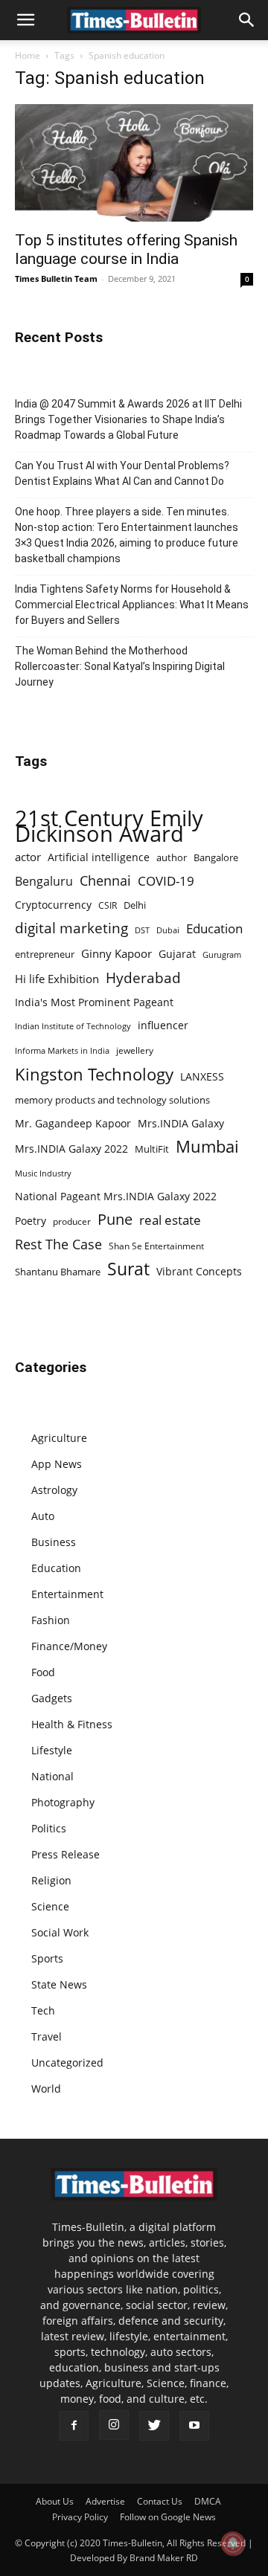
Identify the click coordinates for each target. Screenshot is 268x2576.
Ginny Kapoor (117, 953)
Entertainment (67, 1594)
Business (54, 1542)
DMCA (208, 2501)
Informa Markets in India (62, 1051)
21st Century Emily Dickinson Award (109, 826)
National (52, 1776)
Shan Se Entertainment (156, 1246)
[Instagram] (114, 2425)
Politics (49, 1828)
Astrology (54, 1490)
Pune (115, 1219)
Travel (47, 2036)
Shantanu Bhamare (58, 1272)
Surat (128, 1269)
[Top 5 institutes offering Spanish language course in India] (134, 163)
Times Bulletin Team (56, 278)
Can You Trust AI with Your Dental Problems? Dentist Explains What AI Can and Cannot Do (122, 473)
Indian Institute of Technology (73, 1026)
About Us (55, 2501)
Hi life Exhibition (57, 979)
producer (72, 1221)
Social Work (60, 1932)
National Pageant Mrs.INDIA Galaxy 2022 (116, 1196)
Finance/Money (69, 1646)
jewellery (135, 1050)
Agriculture (59, 1438)
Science (50, 1906)
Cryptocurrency (53, 905)
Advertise (105, 2501)
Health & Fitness (72, 1724)
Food (43, 1672)
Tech (43, 2010)
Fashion (51, 1620)
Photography (63, 1802)
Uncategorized (67, 2063)
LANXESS (202, 1076)
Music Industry (43, 1173)
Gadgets (52, 1698)
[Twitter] (154, 2426)
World (46, 2089)
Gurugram (222, 954)
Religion (51, 1880)
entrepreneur (45, 954)
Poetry (31, 1221)
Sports (47, 1958)
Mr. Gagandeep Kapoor (73, 1123)
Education (214, 928)
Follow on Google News (168, 2517)
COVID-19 (166, 881)
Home (28, 55)
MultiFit (152, 1149)
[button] (25, 20)
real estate (170, 1220)
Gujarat (177, 954)
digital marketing (71, 928)
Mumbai (207, 1146)
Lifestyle (52, 1750)
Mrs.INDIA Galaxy (181, 1123)
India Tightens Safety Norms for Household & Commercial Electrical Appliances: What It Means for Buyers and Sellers (132, 605)
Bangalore (216, 857)
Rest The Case (58, 1244)
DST (142, 930)
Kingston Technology (94, 1074)
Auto (43, 1516)
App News (57, 1464)
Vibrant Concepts (199, 1271)
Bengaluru (44, 882)
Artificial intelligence (99, 857)
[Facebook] (74, 2426)
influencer (163, 1025)
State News (59, 1984)
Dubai (168, 930)
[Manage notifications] (233, 2543)
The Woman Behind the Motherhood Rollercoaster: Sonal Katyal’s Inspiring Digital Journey (120, 666)
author (172, 857)
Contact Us (160, 2501)
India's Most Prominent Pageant (94, 1002)
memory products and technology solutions (112, 1100)
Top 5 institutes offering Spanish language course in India (126, 249)
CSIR (108, 905)
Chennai (105, 881)
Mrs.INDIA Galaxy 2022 (71, 1149)
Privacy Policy (80, 2517)
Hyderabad (143, 978)
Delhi (135, 905)
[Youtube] (194, 2426)
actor (28, 857)
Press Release (66, 1854)
